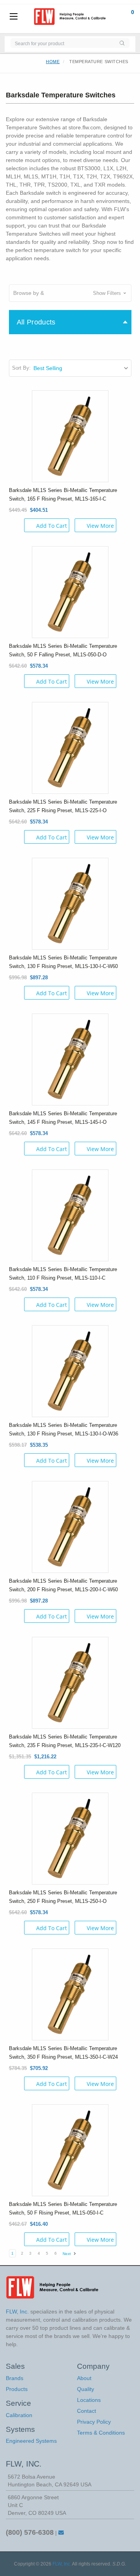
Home (53, 62)
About (84, 2378)
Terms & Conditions (101, 2433)
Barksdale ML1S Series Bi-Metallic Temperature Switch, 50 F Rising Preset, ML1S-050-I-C (63, 2208)
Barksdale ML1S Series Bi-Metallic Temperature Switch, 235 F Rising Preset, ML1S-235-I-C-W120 (65, 1741)
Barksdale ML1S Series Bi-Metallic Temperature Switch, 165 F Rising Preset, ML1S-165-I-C (63, 495)
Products (17, 2389)
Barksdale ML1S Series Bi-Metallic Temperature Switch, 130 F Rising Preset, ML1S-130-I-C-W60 (63, 962)
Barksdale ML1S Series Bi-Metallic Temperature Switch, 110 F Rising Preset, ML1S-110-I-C (63, 1274)
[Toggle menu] (14, 17)
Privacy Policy (94, 2422)
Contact (87, 2411)
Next (67, 2254)
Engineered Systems (31, 2441)
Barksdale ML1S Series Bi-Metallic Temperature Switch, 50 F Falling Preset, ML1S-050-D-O (63, 650)
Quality (86, 2389)
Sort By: (21, 368)
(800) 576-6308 (30, 2532)
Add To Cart (52, 526)
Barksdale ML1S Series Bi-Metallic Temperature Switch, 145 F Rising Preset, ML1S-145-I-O (63, 1118)
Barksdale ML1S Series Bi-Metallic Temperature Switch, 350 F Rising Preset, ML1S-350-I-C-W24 (63, 2053)
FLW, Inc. (62, 2564)
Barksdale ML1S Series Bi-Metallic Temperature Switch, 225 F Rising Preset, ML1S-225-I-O (63, 806)
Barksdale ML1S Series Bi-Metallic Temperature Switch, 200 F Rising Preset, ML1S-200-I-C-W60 (63, 1585)
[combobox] (62, 43)
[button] (70, 293)
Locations (89, 2400)
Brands (15, 2378)
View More (100, 526)
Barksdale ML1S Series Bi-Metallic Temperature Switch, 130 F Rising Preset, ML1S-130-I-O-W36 (64, 1429)
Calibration (19, 2415)
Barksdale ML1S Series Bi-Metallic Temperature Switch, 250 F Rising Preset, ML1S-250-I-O (63, 1897)
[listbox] (82, 368)
